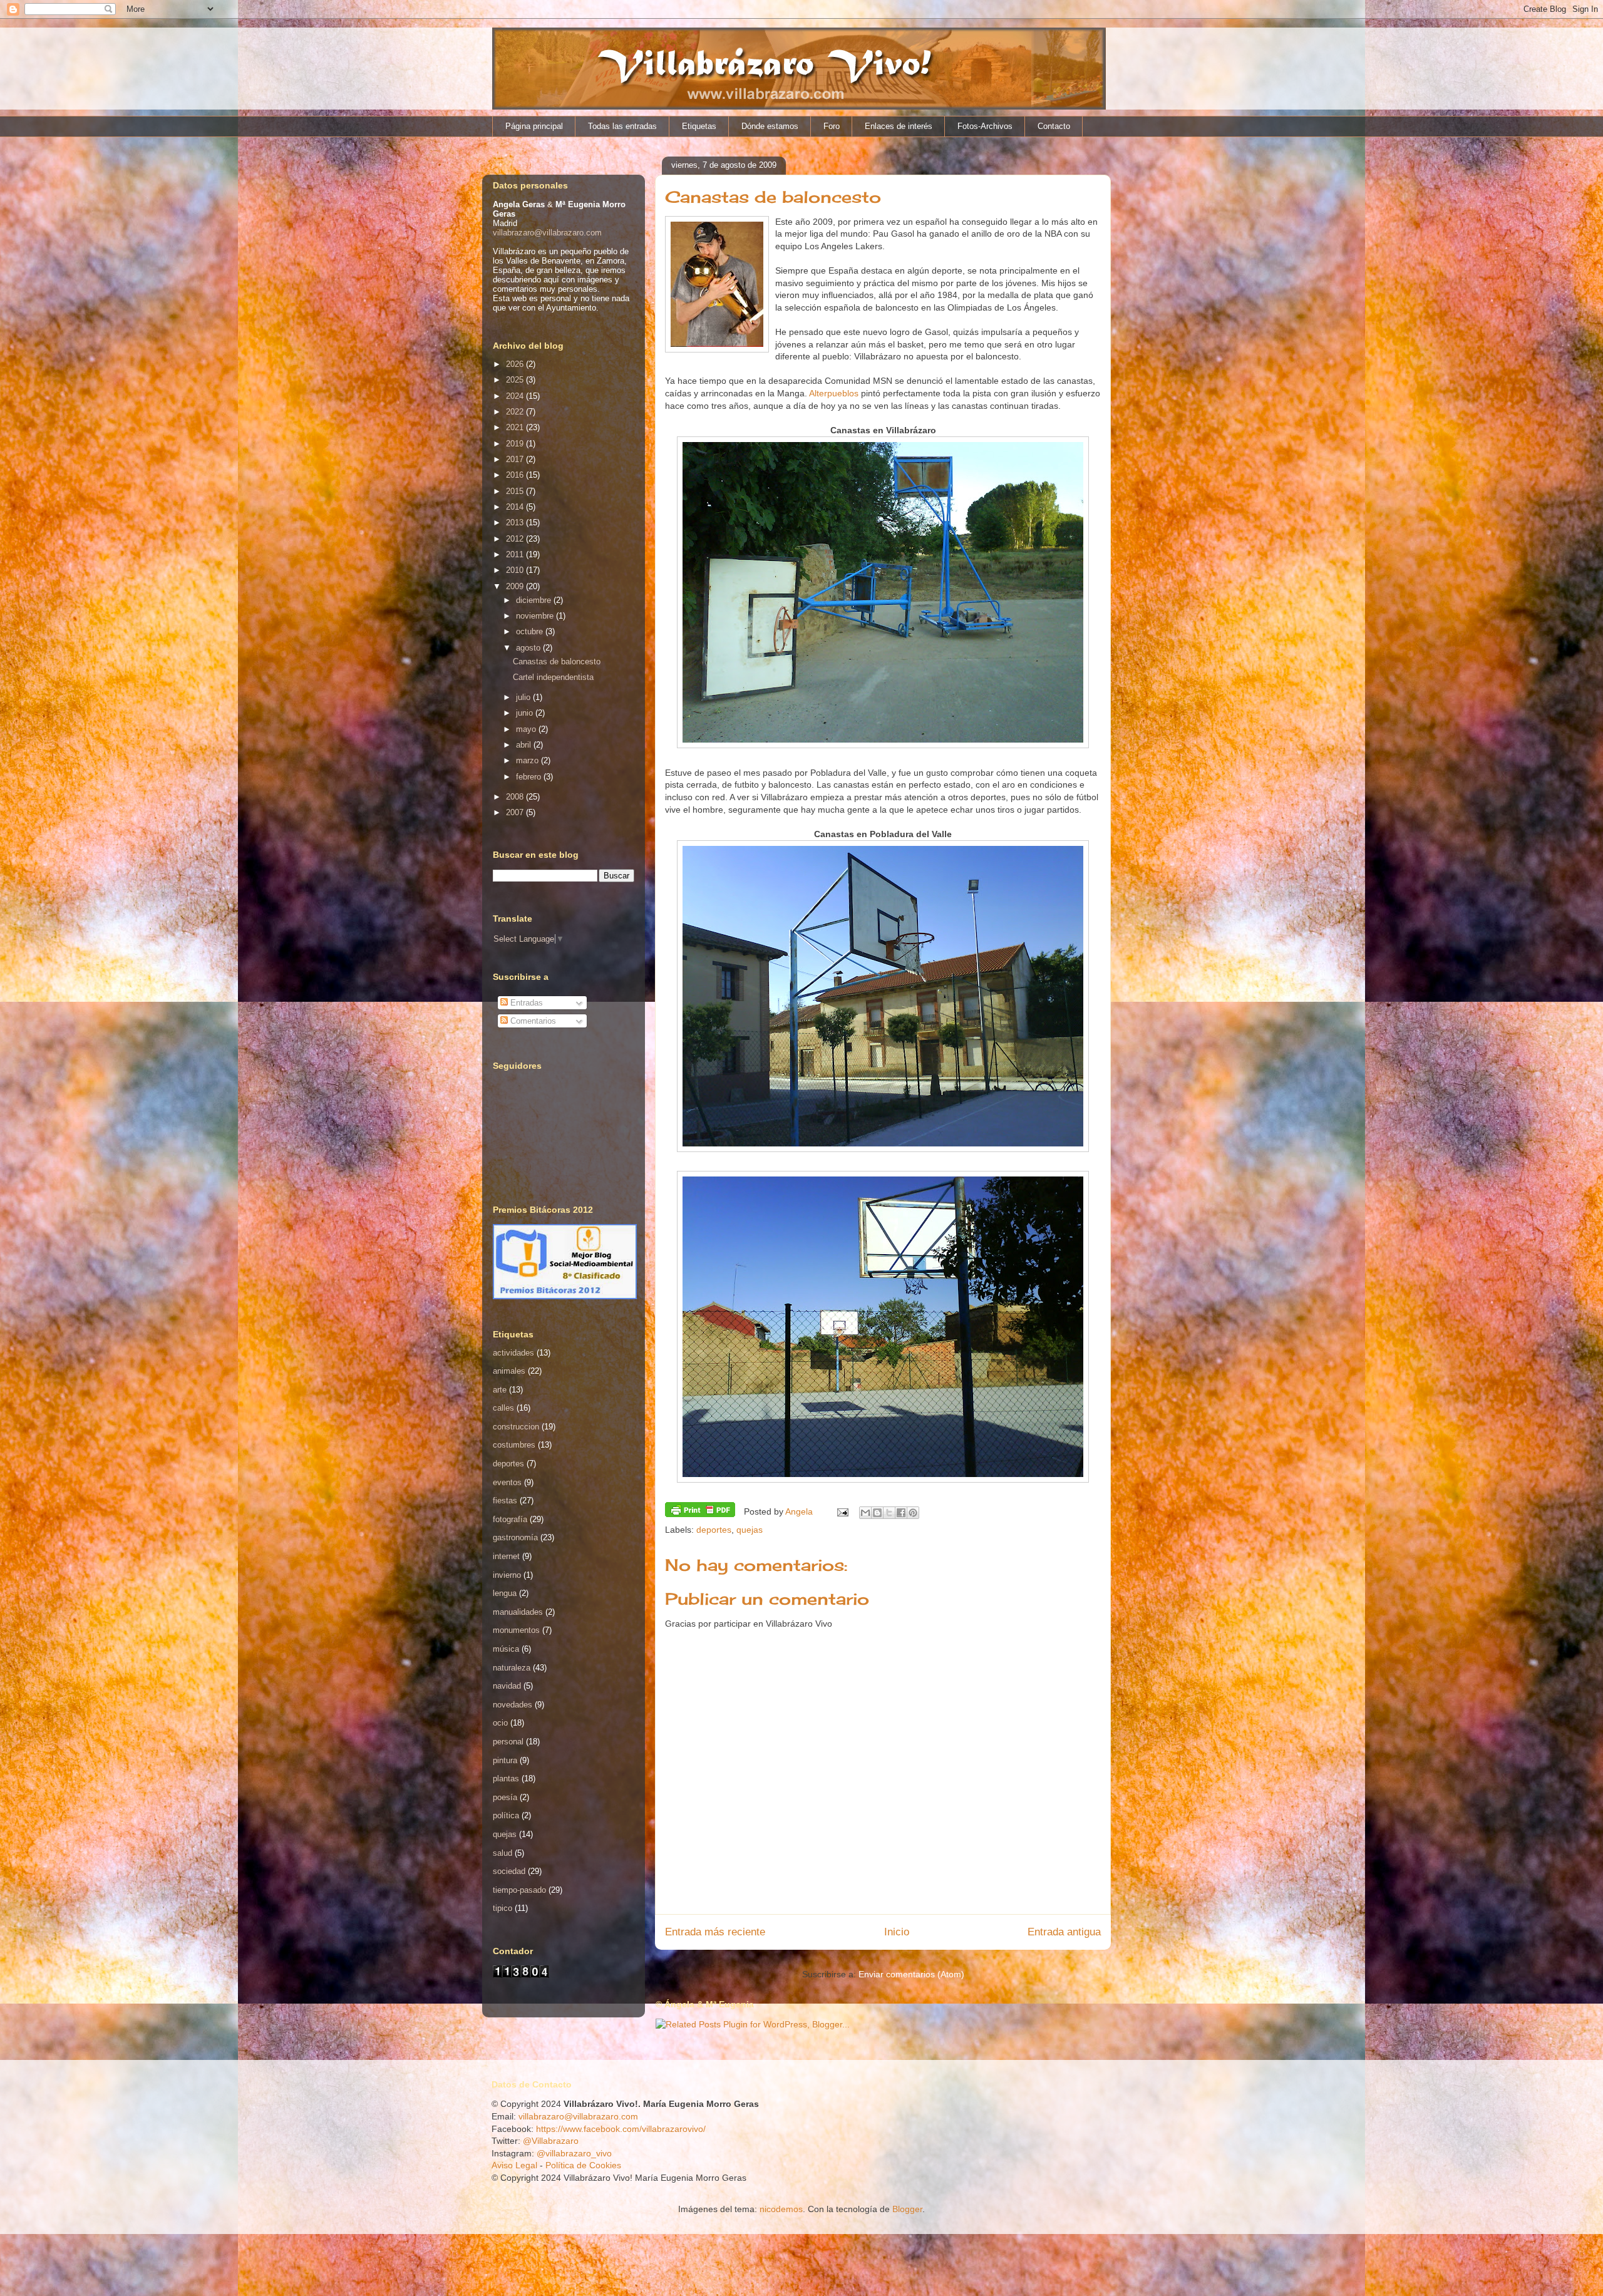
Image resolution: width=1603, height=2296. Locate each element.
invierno (507, 1575)
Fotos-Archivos (985, 126)
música (506, 1649)
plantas (506, 1779)
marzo (528, 760)
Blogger (907, 2209)
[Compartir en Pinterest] (913, 1513)
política (506, 1815)
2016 (516, 475)
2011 (516, 554)
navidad (507, 1686)
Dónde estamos (770, 126)
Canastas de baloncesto (557, 662)
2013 (516, 523)
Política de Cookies (583, 2165)
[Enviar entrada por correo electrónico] (842, 1511)
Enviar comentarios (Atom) (911, 1974)
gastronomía (515, 1537)
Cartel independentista (553, 677)
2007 (516, 812)
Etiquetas (699, 126)
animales (509, 1371)
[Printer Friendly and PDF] (700, 1511)
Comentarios (532, 1021)
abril (525, 745)
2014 (516, 507)
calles (503, 1408)
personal (508, 1742)
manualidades (518, 1612)
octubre (531, 631)
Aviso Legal (514, 2165)
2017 (516, 459)
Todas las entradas (622, 126)
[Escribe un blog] (877, 1513)
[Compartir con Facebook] (901, 1513)
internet (506, 1556)
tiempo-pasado (519, 1890)
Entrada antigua (1064, 1932)
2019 (516, 444)
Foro (832, 126)
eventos (507, 1482)
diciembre (535, 600)
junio (526, 713)
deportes (714, 1530)
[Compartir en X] (889, 1513)
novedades (513, 1705)
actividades (513, 1353)
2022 (516, 412)
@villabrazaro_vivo (574, 2153)
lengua (505, 1593)
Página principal (534, 126)
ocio (500, 1723)
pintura (505, 1760)
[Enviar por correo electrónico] (865, 1513)
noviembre (536, 616)
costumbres (514, 1445)
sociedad (509, 1871)
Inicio (897, 1932)
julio (524, 697)
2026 (516, 364)
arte (500, 1390)
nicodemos (781, 2209)
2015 (516, 491)
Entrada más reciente (715, 1932)
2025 (516, 380)
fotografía (510, 1519)
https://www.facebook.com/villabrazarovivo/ (621, 2129)
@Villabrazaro (551, 2141)
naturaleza (512, 1668)
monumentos (516, 1630)
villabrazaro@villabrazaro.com (547, 233)
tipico (503, 1908)
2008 (516, 797)
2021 (516, 427)
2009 (516, 586)
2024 (516, 396)
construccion (516, 1427)
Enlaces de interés (899, 126)
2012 (516, 539)
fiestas (505, 1501)
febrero (530, 777)
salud (503, 1853)
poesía (505, 1797)
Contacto (1054, 126)
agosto (529, 648)
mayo (527, 729)
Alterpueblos (834, 393)
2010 (516, 570)
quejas (750, 1530)
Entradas (525, 1003)
